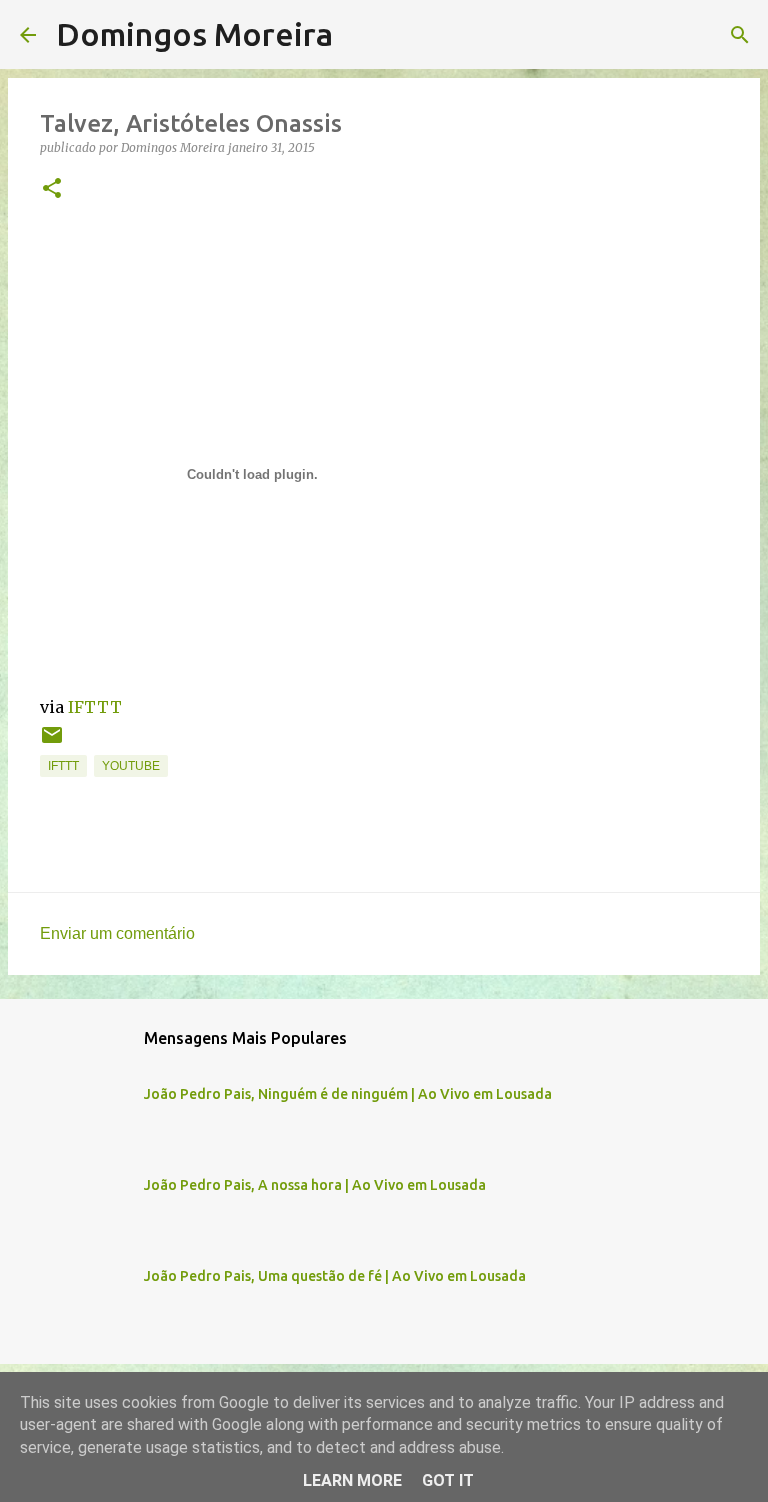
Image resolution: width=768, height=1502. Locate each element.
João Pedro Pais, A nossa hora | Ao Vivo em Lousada (315, 1185)
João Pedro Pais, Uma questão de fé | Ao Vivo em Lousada (335, 1276)
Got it (448, 1480)
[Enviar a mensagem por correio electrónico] (52, 743)
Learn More (352, 1480)
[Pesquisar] (361, 35)
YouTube (131, 766)
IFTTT (95, 707)
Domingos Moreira (194, 34)
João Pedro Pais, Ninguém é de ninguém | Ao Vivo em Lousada (348, 1094)
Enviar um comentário (117, 933)
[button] (52, 189)
